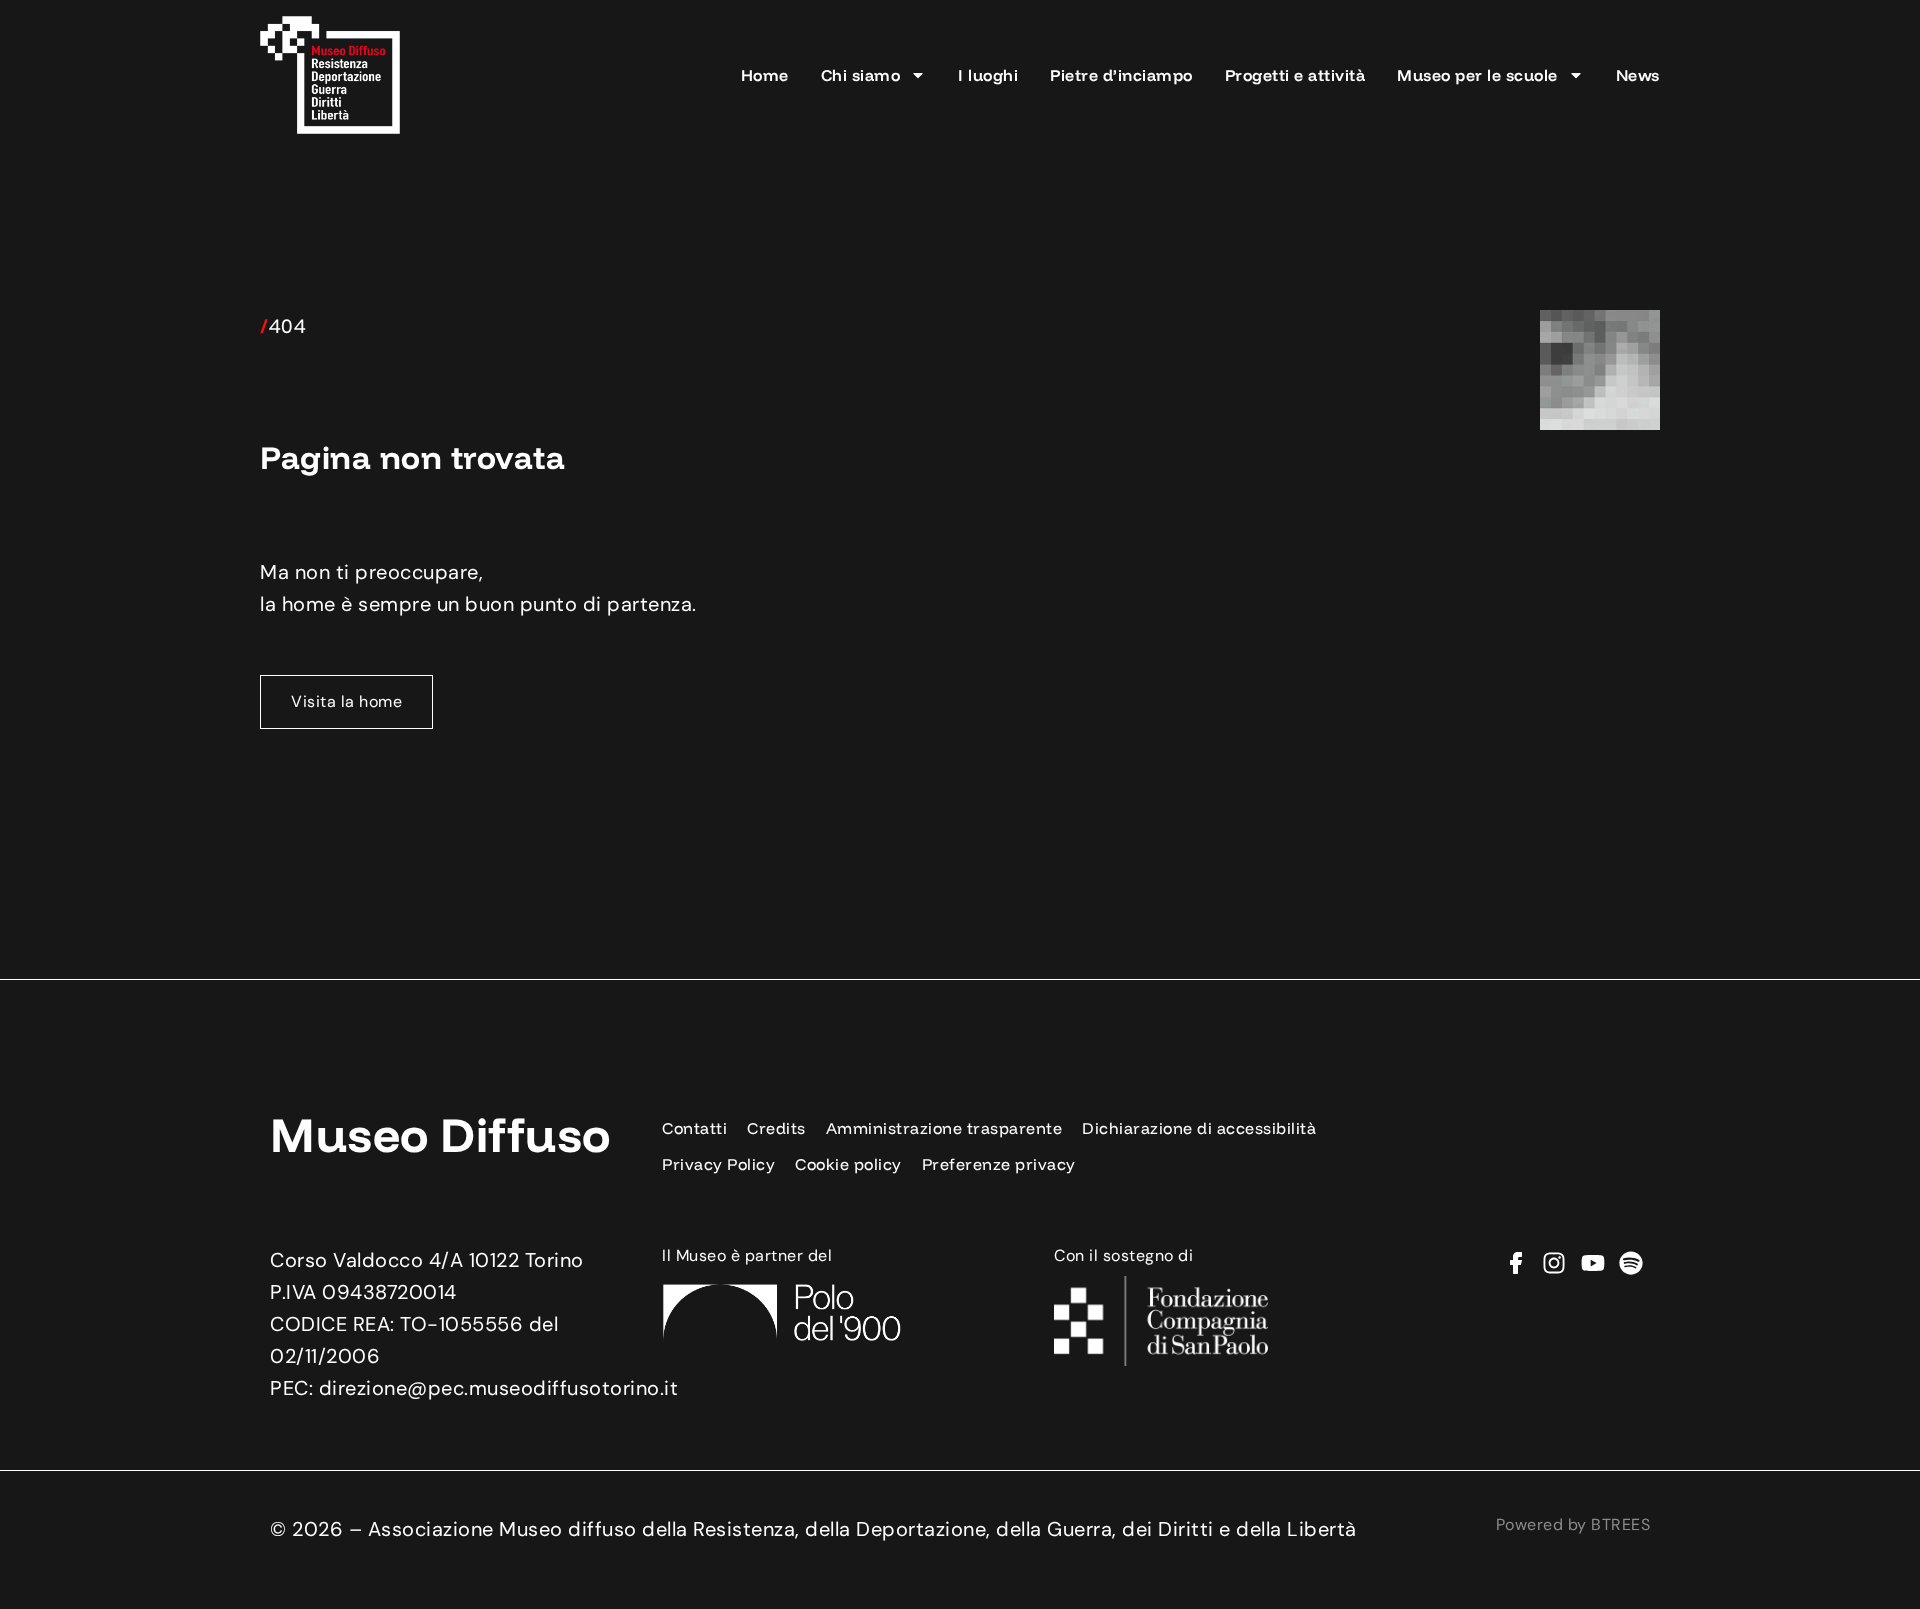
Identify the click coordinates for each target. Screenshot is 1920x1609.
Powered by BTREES (1573, 1524)
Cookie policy (848, 1164)
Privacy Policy (718, 1164)
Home (765, 75)
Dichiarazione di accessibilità (1199, 1128)
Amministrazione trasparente (944, 1128)
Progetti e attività (1295, 75)
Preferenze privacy (999, 1164)
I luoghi (988, 75)
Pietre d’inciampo (1121, 75)
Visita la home (346, 701)
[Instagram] (1554, 1263)
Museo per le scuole (1477, 75)
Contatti (694, 1128)
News (1638, 75)
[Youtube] (1593, 1263)
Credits (776, 1128)
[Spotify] (1631, 1263)
